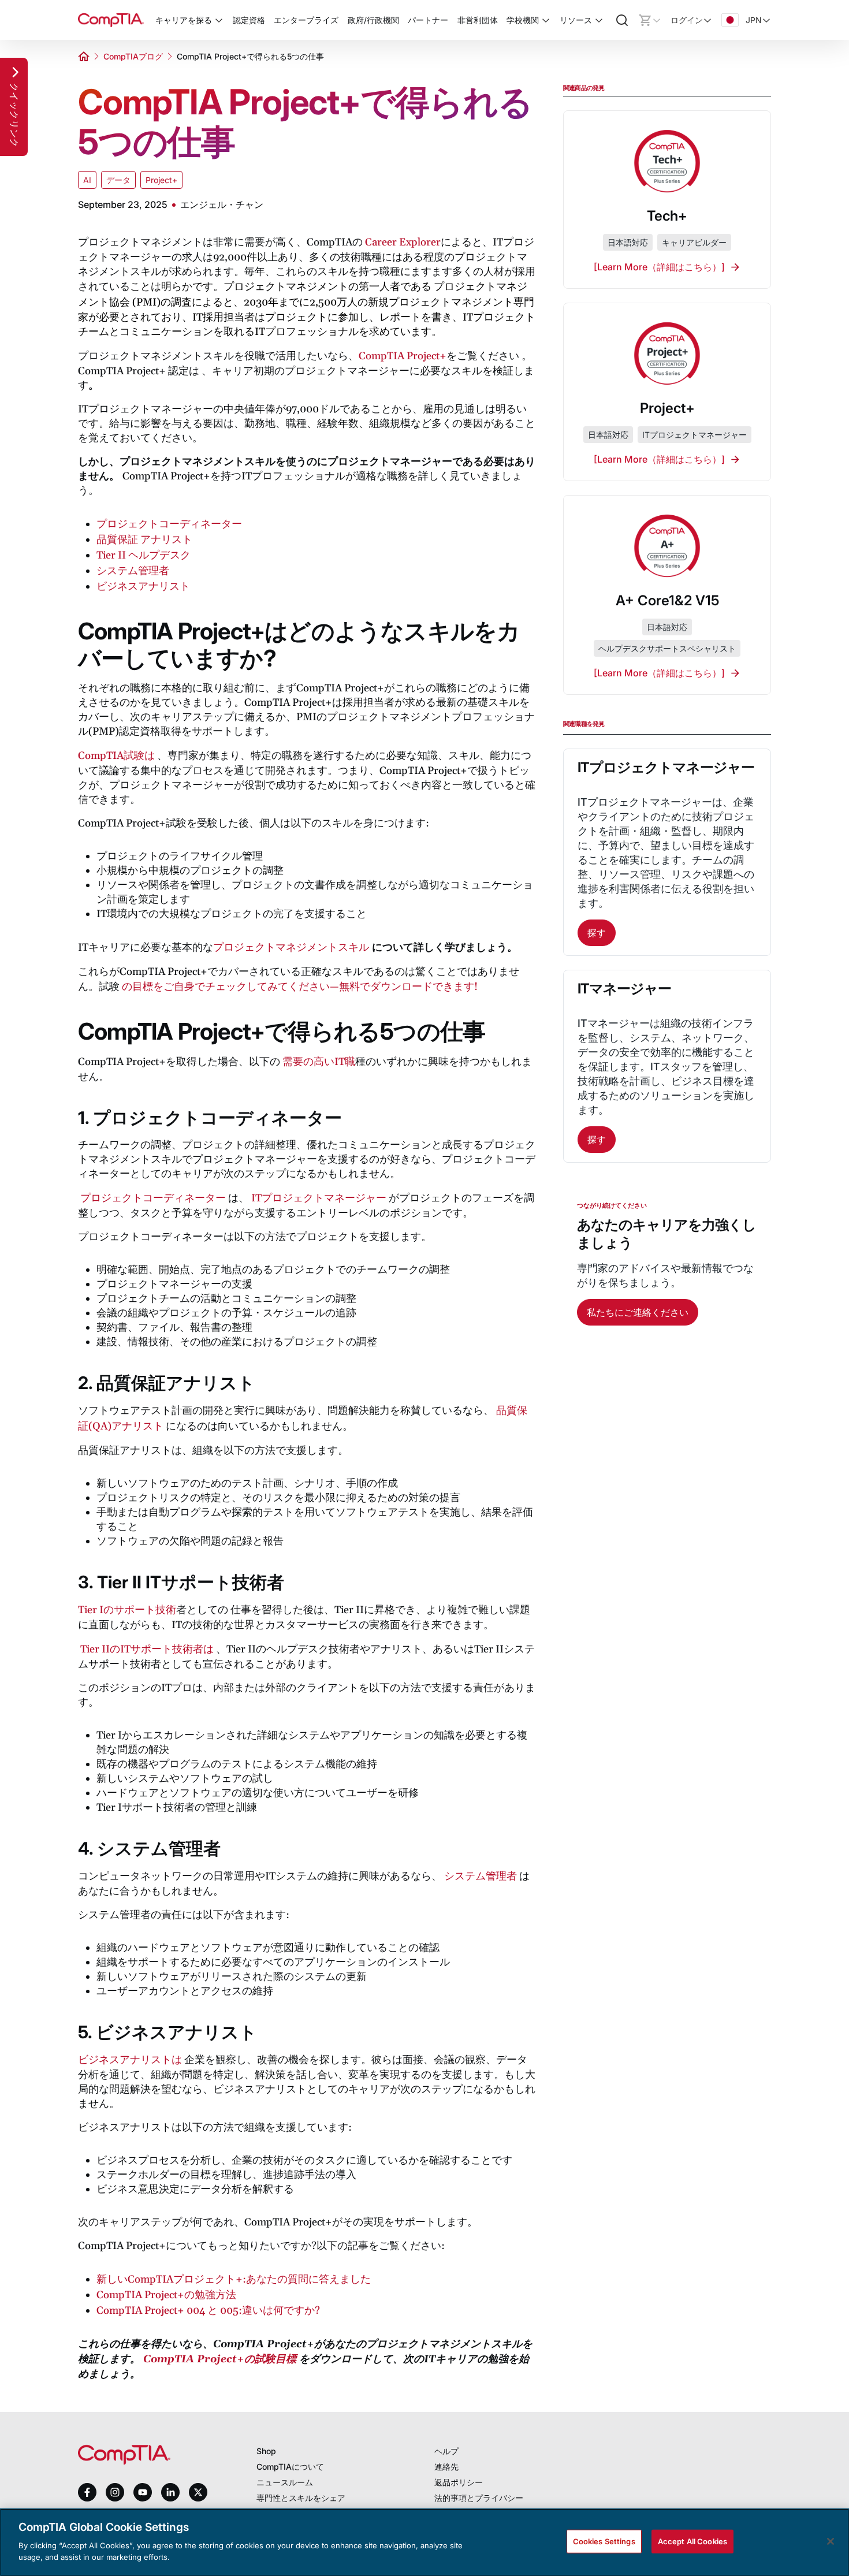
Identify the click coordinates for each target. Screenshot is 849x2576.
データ (118, 180)
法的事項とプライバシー (479, 2498)
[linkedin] (170, 2492)
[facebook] (87, 2492)
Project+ (161, 180)
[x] (198, 2492)
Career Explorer (403, 242)
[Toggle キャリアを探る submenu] (219, 20)
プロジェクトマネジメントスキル (291, 948)
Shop (266, 2451)
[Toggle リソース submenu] (599, 20)
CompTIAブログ (133, 56)
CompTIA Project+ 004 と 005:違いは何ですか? (208, 2311)
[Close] (831, 2541)
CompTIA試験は (116, 756)
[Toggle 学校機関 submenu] (546, 20)
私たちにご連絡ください (638, 1312)
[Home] (111, 20)
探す (597, 933)
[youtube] (143, 2493)
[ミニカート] (650, 20)
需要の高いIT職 (319, 1062)
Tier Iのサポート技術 (127, 1610)
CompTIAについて (290, 2467)
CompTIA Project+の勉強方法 (166, 2295)
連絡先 (446, 2467)
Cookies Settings (604, 2541)
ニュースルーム (285, 2482)
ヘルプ (446, 2451)
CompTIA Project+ (403, 356)
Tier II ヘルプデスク (144, 555)
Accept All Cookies (692, 2541)
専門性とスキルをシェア (301, 2498)
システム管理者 (133, 571)
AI (87, 180)
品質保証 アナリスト (144, 540)
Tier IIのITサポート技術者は (147, 1649)
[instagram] (115, 2492)
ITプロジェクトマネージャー (319, 1198)
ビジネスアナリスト (143, 587)
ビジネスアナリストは (130, 2060)
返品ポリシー (459, 2482)
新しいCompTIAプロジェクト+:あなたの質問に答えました (234, 2279)
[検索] (622, 20)
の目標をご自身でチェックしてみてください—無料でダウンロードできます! (300, 987)
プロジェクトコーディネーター (169, 524)
